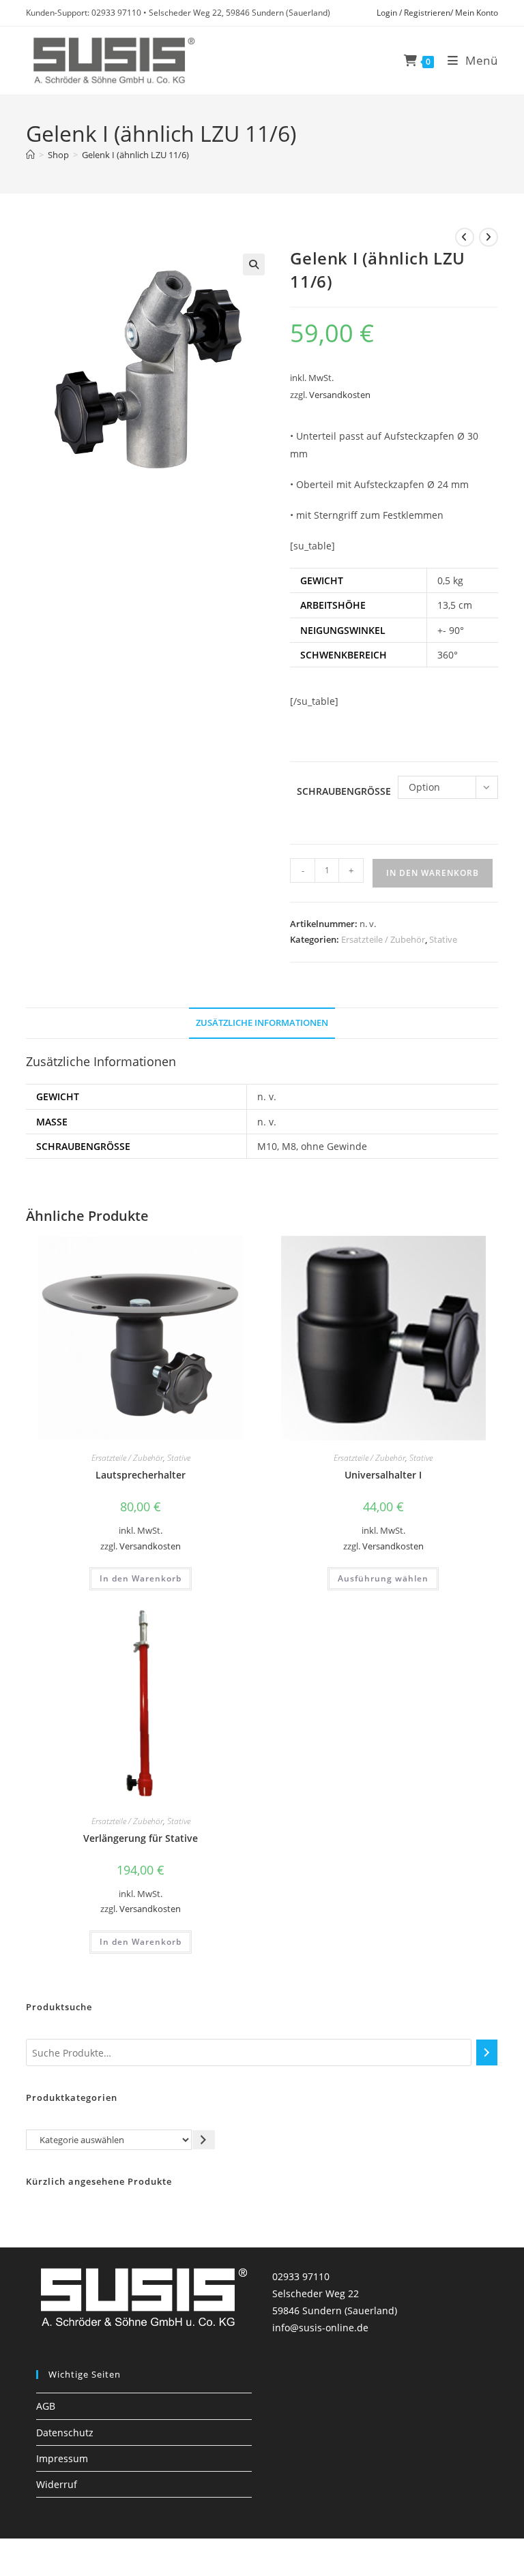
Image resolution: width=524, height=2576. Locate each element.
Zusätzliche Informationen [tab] (262, 1023)
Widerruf (57, 2484)
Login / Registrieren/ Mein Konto (437, 13)
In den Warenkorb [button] (141, 1578)
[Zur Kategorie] (204, 2139)
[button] (254, 264)
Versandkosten (340, 395)
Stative (443, 939)
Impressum (62, 2458)
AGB (46, 2406)
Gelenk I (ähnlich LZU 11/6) (135, 155)
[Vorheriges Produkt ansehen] (465, 237)
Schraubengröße (344, 791)
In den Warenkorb (433, 873)
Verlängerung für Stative (141, 1838)
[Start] (30, 155)
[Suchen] (487, 2052)
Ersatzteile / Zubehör (383, 939)
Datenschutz (65, 2433)
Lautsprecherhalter (141, 1475)
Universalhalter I (383, 1475)
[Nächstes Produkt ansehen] (489, 237)
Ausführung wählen (383, 1578)
